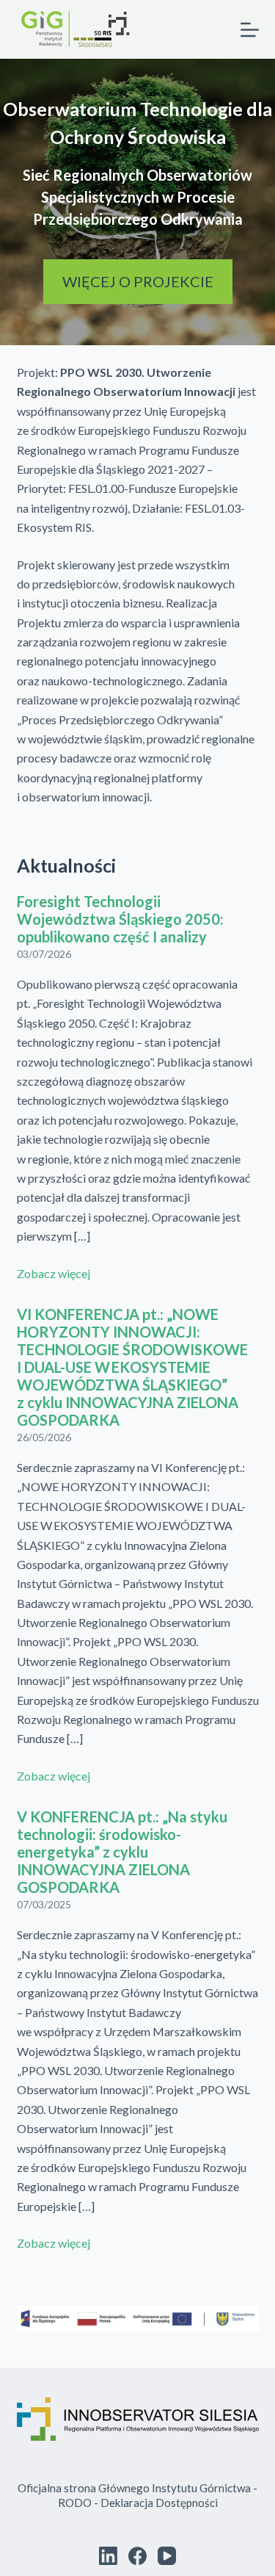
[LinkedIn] (108, 2556)
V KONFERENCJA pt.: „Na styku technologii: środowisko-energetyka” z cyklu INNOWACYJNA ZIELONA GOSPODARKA (122, 1852)
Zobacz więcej (54, 1273)
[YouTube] (167, 2556)
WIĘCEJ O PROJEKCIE (138, 281)
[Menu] (250, 30)
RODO (75, 2503)
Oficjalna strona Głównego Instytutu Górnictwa (134, 2488)
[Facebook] (137, 2556)
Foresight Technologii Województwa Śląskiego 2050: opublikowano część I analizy (120, 919)
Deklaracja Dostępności (159, 2503)
